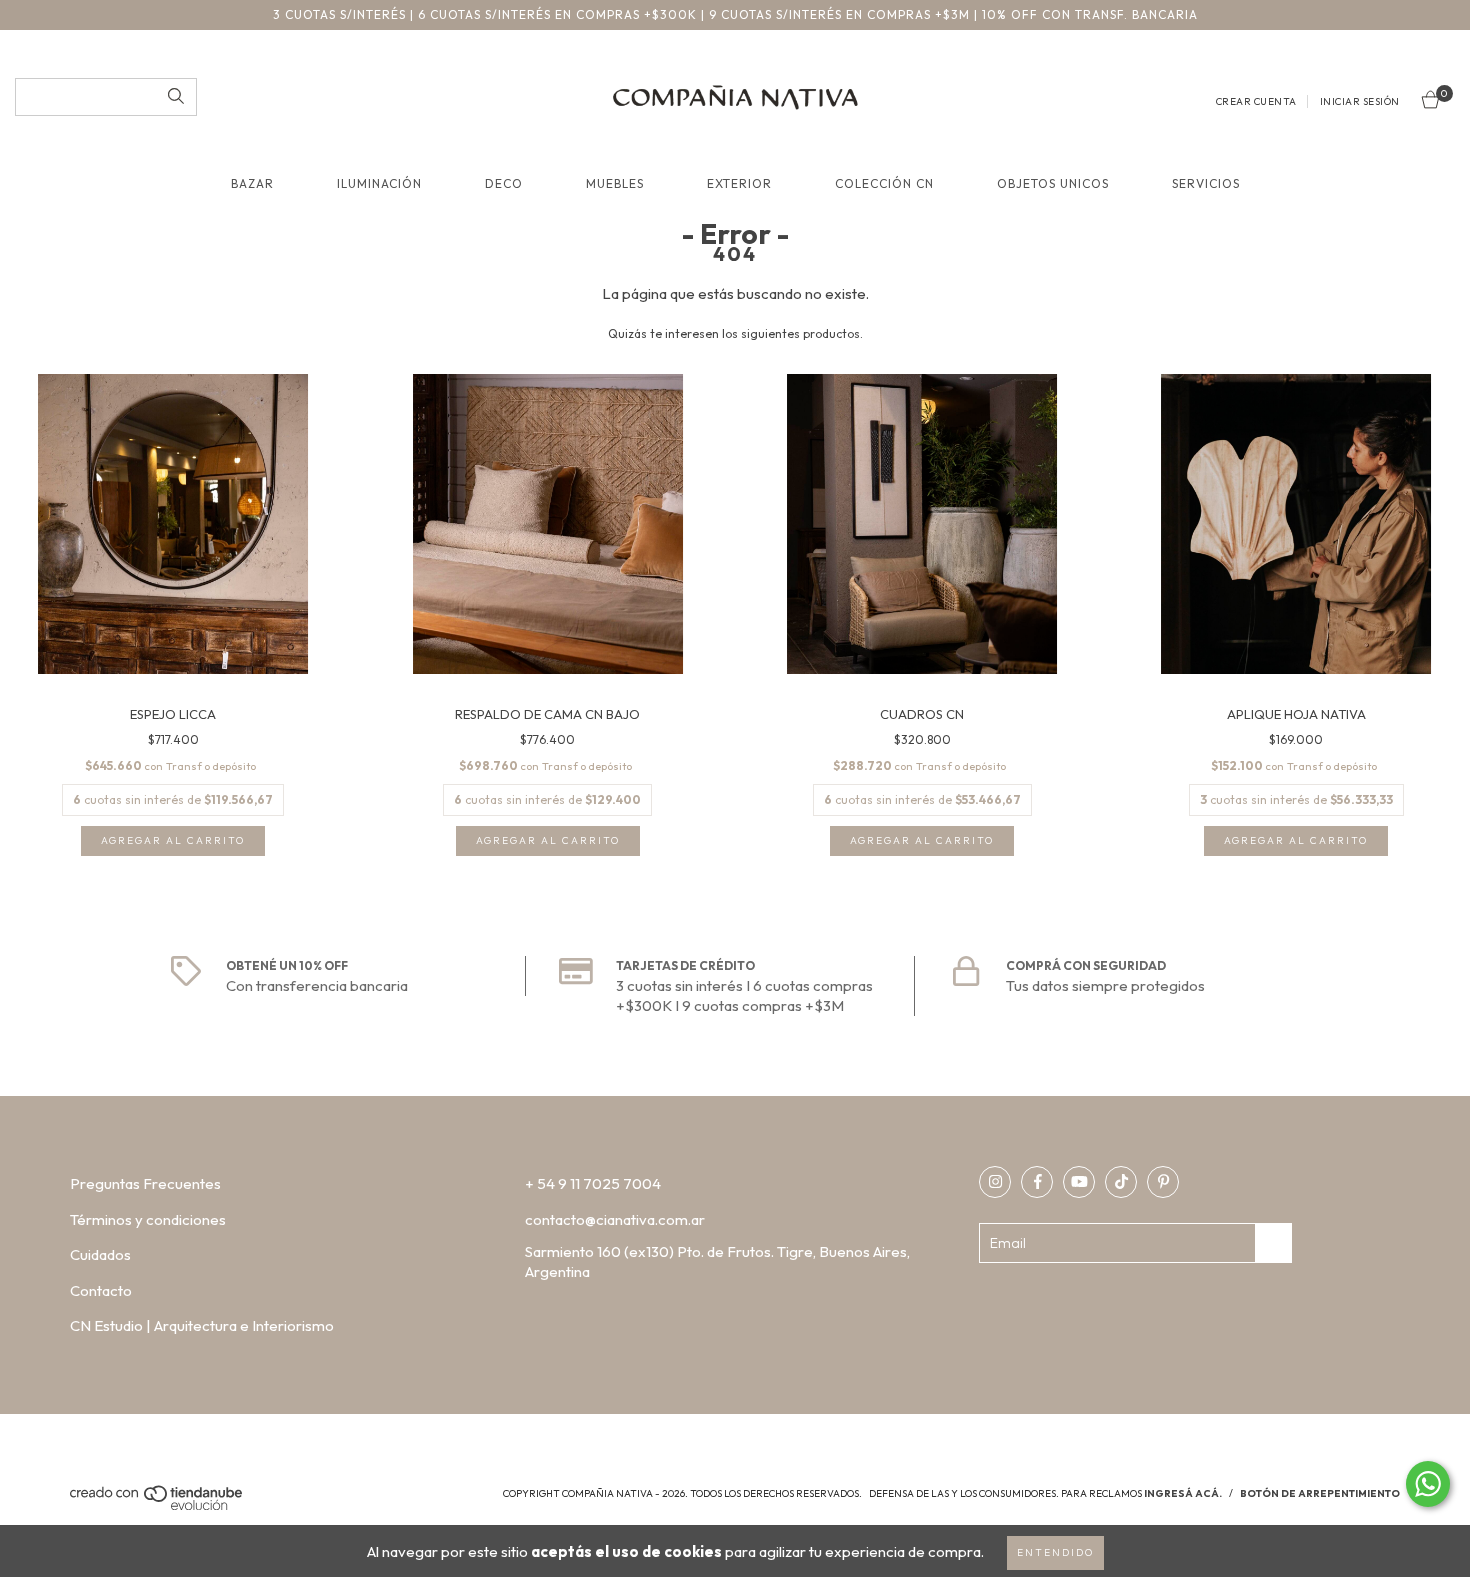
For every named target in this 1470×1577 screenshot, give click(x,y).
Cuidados (100, 1254)
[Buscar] (176, 97)
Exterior (739, 183)
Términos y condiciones (148, 1219)
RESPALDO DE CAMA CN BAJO (547, 714)
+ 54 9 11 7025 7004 (593, 1183)
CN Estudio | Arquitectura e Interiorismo (202, 1325)
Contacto (101, 1290)
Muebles (615, 183)
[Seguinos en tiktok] (1121, 1182)
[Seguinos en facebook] (1037, 1182)
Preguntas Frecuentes (145, 1183)
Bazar (252, 183)
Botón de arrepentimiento (1320, 1493)
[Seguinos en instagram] (995, 1182)
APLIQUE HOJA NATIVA (1296, 714)
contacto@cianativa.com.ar (615, 1219)
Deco (504, 183)
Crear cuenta (1256, 101)
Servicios (1206, 183)
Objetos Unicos (1053, 183)
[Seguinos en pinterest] (1163, 1182)
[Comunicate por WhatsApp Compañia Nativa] (1428, 1484)
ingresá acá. (1183, 1493)
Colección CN (884, 183)
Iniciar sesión (1360, 101)
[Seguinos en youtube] (1079, 1182)
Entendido (1055, 1552)
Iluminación (379, 183)
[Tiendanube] (157, 1506)
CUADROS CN (922, 714)
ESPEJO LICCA (173, 714)
